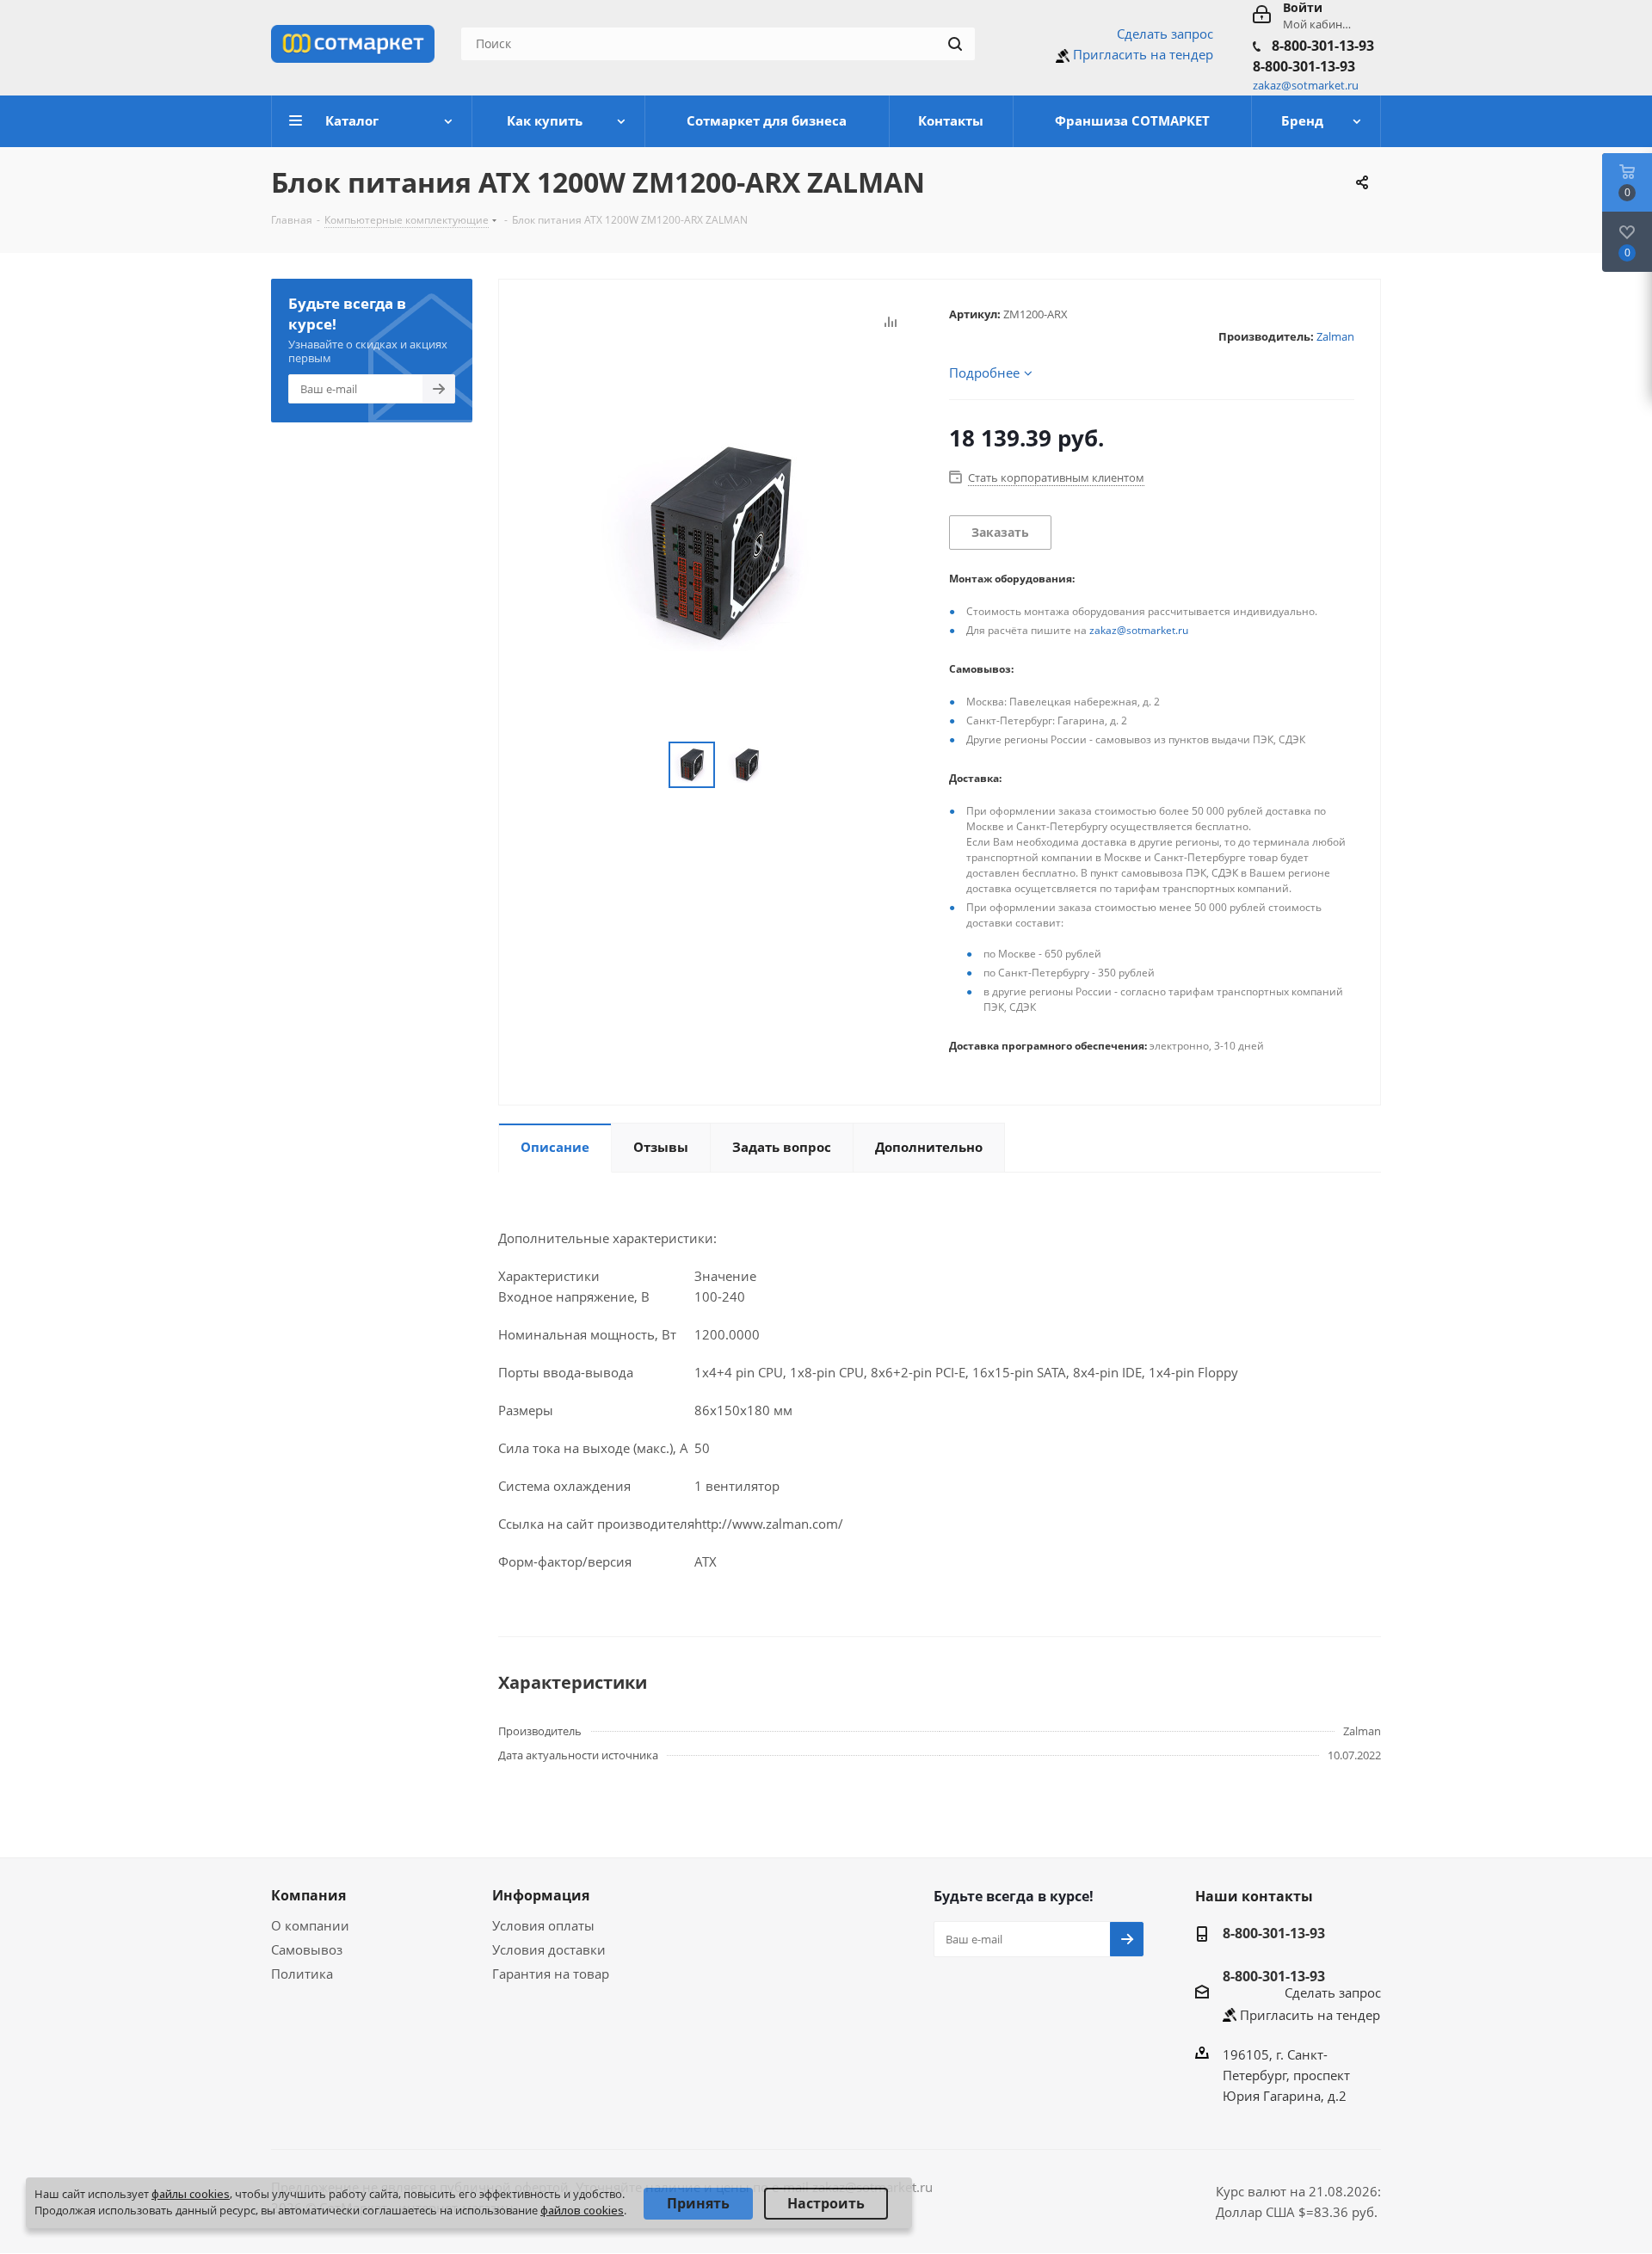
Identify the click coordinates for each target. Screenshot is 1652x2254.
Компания (308, 1895)
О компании (310, 1925)
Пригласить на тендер (1143, 54)
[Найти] (955, 44)
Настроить (826, 2203)
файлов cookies (582, 2210)
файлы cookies (191, 2194)
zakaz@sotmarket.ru (1139, 630)
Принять (698, 2203)
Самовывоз (307, 1949)
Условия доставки (549, 1949)
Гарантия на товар (551, 1974)
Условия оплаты (543, 1925)
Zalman (1335, 336)
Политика (302, 1974)
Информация (541, 1895)
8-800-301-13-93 (1323, 46)
